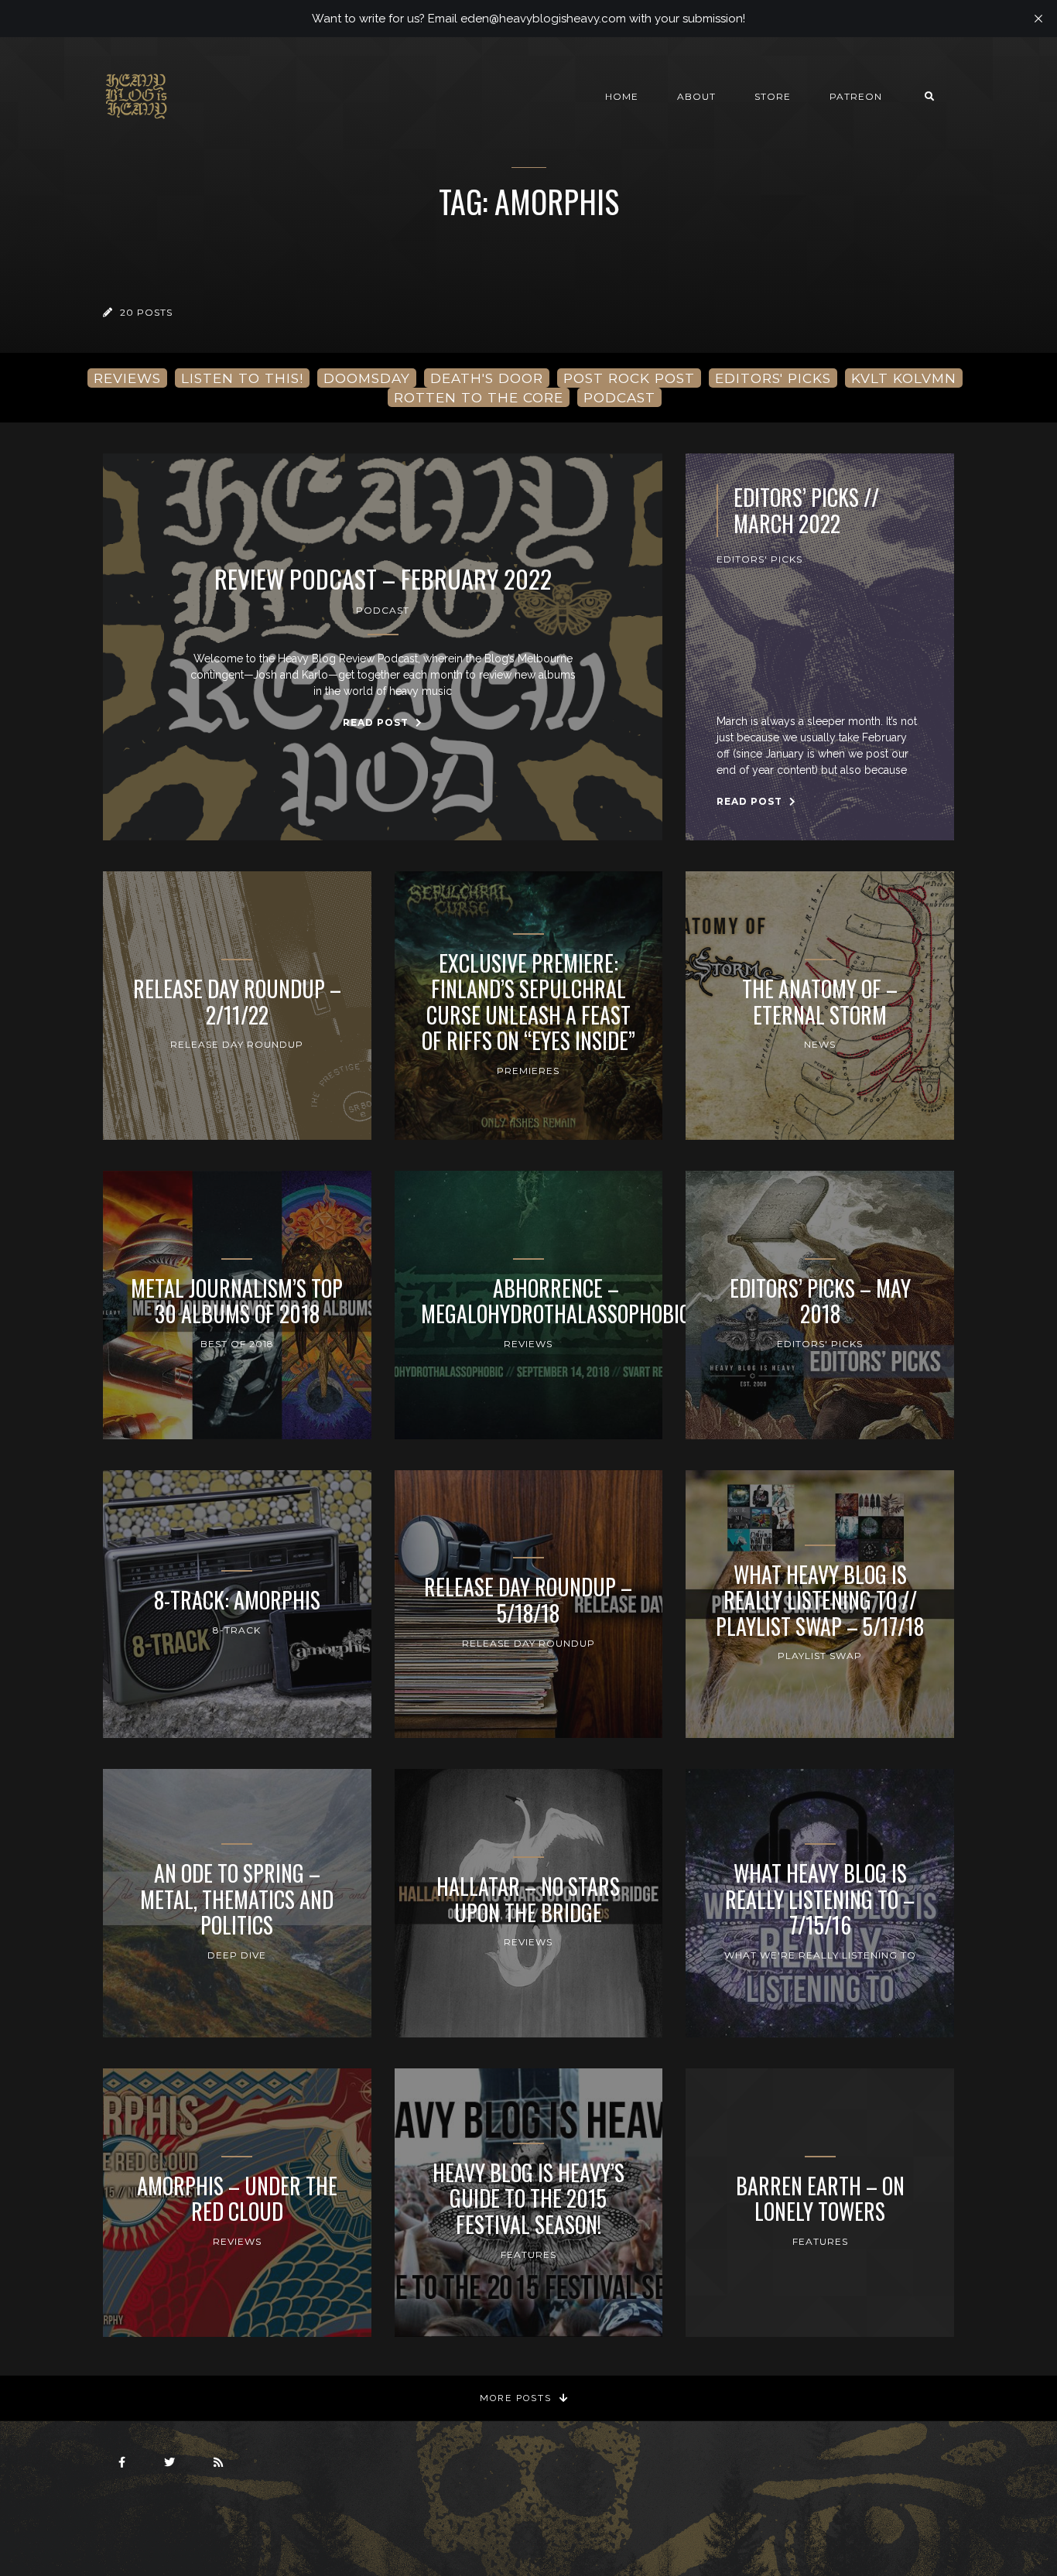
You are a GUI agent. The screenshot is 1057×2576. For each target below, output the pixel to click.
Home (622, 96)
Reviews (528, 1344)
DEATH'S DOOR (487, 378)
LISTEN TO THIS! (242, 378)
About (696, 96)
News (820, 1044)
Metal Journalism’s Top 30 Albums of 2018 (237, 1301)
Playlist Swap (820, 1656)
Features (528, 2254)
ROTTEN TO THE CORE (479, 397)
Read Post (377, 722)
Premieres (528, 1071)
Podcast (383, 610)
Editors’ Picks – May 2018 (820, 1301)
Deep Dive (237, 1955)
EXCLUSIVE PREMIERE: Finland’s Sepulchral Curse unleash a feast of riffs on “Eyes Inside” (528, 1002)
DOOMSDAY (367, 378)
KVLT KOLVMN (904, 378)
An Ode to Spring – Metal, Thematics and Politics (237, 1899)
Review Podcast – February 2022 (383, 579)
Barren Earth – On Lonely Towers (820, 2199)
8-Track (237, 1630)
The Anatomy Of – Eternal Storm (820, 1002)
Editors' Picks (759, 559)
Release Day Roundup (237, 1044)
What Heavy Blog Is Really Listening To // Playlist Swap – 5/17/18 (820, 1601)
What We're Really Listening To (820, 1955)
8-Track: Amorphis (237, 1600)
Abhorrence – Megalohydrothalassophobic (556, 1301)
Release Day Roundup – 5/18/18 (528, 1600)
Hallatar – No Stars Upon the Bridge (528, 1899)
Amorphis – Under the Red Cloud (237, 2199)
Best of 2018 (237, 1344)
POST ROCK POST (629, 378)
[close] (1038, 19)
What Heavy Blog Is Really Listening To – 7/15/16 (820, 1899)
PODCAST (619, 397)
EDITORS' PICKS (773, 378)
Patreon (856, 96)
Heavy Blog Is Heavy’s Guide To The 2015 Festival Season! (528, 2199)
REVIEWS (127, 378)
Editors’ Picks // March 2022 (806, 510)
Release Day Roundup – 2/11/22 (237, 1002)
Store (773, 96)
